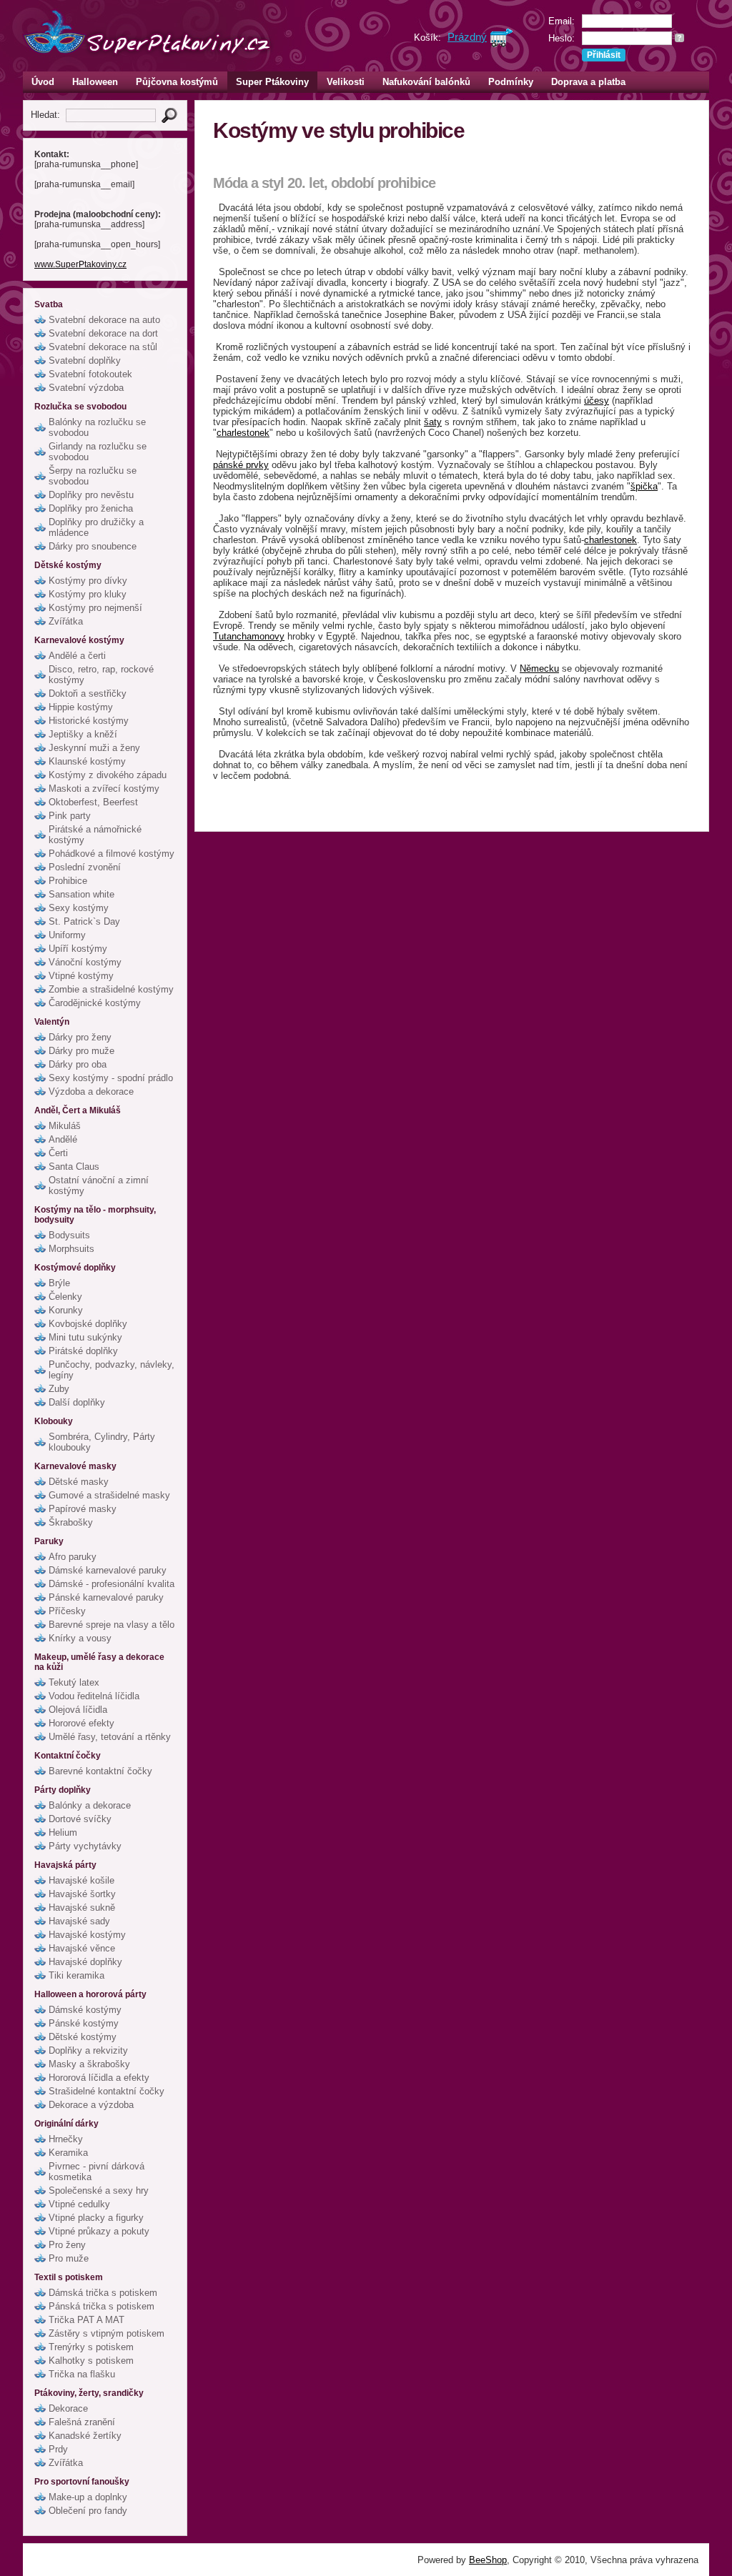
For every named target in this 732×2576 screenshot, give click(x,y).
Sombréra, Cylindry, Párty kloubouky (102, 1442)
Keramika (68, 2153)
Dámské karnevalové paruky (108, 1570)
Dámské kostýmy (85, 2010)
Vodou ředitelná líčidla (94, 1696)
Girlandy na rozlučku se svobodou (98, 452)
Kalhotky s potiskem (91, 2361)
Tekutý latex (74, 1682)
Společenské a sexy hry (99, 2190)
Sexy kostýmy (79, 908)
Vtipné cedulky (79, 2204)
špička (644, 486)
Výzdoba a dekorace (91, 1091)
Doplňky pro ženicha (91, 508)
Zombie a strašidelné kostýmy (111, 989)
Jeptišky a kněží (83, 734)
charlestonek (243, 433)
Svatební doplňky (85, 360)
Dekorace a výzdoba (91, 2105)
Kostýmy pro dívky (88, 581)
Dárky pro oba (78, 1064)
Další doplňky (77, 1402)
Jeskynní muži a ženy (94, 748)
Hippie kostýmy (81, 707)
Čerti (58, 1153)
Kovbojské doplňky (88, 1324)
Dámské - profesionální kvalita (112, 1584)
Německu (539, 668)
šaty (433, 422)
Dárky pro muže (81, 1051)
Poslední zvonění (85, 867)
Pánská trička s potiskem (102, 2306)
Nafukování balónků (426, 82)
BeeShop (488, 2560)
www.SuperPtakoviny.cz (80, 264)
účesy (597, 401)
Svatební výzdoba (86, 388)
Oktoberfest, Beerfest (93, 802)
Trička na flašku (82, 2374)
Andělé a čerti (77, 656)
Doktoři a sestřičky (88, 693)
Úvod (43, 82)
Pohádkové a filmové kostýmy (112, 854)
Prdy (58, 2449)
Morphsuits (71, 1249)
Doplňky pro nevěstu (91, 495)
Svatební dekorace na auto (104, 320)
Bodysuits (69, 1235)
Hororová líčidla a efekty (99, 2078)
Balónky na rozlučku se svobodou (97, 427)
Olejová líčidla (78, 1710)
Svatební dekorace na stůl (103, 347)
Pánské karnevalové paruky (106, 1597)
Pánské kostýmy (84, 2023)
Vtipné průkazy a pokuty (99, 2231)
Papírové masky (83, 1509)
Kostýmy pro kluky (88, 594)
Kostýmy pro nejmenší (95, 608)
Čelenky (65, 1297)
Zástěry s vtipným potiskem (107, 2333)
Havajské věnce (82, 1948)
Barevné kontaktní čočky (100, 1771)
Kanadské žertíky (85, 2436)
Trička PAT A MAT (86, 2320)
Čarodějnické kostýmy (95, 1003)
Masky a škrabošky (89, 2064)
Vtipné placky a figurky (96, 2218)
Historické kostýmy (89, 721)
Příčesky (67, 1611)
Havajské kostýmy (87, 1935)
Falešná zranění (82, 2422)
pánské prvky (241, 465)
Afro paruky (73, 1557)
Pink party (70, 816)
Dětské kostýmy (83, 2037)
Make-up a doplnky (88, 2497)
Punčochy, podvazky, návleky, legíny (112, 1370)
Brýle (59, 1283)
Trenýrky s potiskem (91, 2347)
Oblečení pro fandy (88, 2511)
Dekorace (68, 2408)
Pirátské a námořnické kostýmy (95, 835)
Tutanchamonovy (249, 636)
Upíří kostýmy (78, 949)
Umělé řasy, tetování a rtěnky (110, 1737)
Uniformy (67, 935)
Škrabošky (71, 1522)
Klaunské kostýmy (87, 761)
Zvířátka (66, 621)
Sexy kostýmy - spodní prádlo (111, 1078)
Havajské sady (79, 1921)
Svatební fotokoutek (90, 374)
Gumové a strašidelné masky (109, 1495)
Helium (63, 1832)
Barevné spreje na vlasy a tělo (112, 1625)
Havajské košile (81, 1880)
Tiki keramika (76, 1975)
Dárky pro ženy (80, 1037)
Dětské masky (79, 1482)
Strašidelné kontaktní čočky (107, 2091)
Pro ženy (67, 2245)
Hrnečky (66, 2139)
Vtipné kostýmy (81, 976)
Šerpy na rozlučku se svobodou (93, 476)
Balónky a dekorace (90, 1805)
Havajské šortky (82, 1894)
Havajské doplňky (85, 1962)
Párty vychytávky (85, 1846)
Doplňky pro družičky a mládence (96, 527)
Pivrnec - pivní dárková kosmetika (97, 2172)
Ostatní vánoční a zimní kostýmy (99, 1185)
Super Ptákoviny (272, 82)
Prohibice (68, 881)
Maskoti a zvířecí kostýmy (104, 789)
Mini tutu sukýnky (85, 1337)
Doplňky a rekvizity (88, 2050)
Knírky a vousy (80, 1638)
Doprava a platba (588, 82)
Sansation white (81, 894)
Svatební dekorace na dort (103, 333)
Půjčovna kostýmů (177, 82)
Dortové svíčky (80, 1819)
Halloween (95, 82)
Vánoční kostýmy (85, 962)
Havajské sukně (82, 1908)
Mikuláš (65, 1126)
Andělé (63, 1139)
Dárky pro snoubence (93, 546)
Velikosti (346, 82)
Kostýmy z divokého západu (108, 775)
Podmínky (511, 82)
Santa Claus (74, 1167)
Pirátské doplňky (83, 1351)
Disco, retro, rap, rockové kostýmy (101, 675)
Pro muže (69, 2258)
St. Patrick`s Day (84, 921)
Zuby (59, 1389)
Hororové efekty (81, 1723)
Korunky (66, 1310)
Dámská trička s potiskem (103, 2293)
